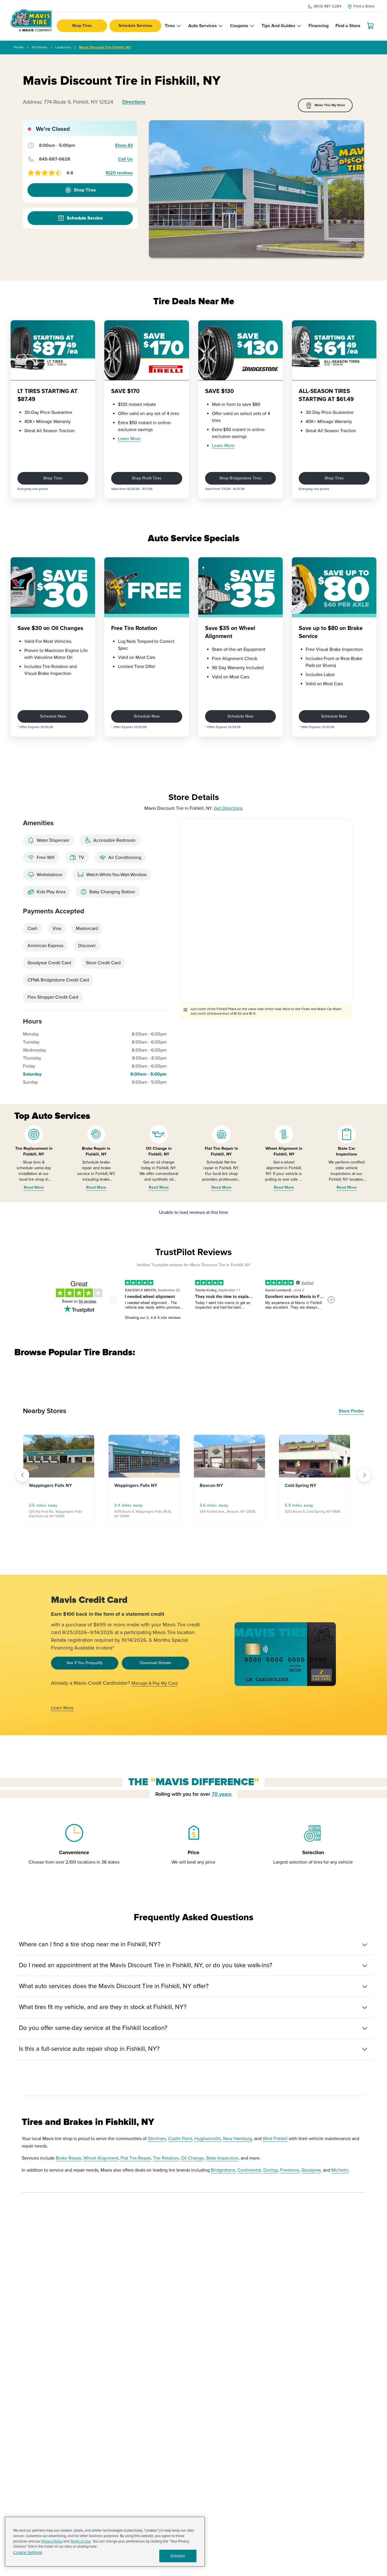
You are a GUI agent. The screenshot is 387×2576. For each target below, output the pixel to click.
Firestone (290, 2170)
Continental (249, 2170)
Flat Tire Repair (136, 2158)
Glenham (157, 2139)
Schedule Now (53, 716)
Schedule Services (135, 26)
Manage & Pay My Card (155, 1683)
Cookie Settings (28, 2553)
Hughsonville (208, 2139)
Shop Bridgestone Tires (240, 478)
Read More (34, 1187)
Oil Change (192, 2158)
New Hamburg (237, 2139)
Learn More (129, 439)
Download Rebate (156, 1663)
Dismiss (178, 2556)
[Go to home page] (31, 20)
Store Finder (351, 1411)
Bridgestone (223, 2170)
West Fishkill (275, 2139)
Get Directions (228, 808)
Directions (134, 102)
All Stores (39, 47)
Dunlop (271, 2170)
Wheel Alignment (101, 2158)
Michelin (340, 2170)
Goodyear (311, 2170)
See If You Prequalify (85, 1663)
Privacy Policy (52, 2541)
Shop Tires (82, 26)
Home (19, 47)
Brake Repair (68, 2158)
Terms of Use (80, 2541)
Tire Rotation (166, 2158)
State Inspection (222, 2158)
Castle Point (180, 2139)
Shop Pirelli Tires (147, 478)
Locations (63, 47)
